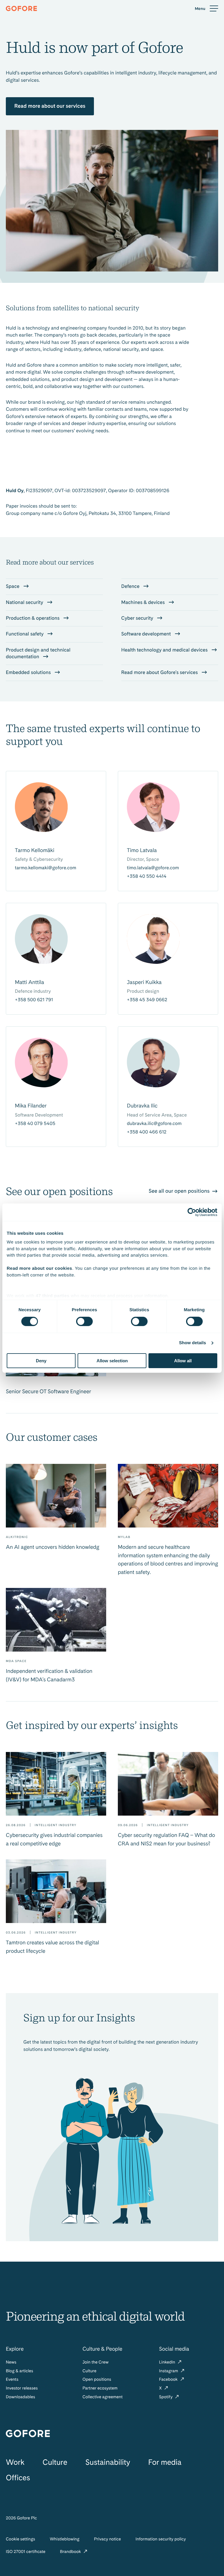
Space (13, 586)
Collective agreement (103, 2397)
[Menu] (206, 9)
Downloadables (20, 2397)
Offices (18, 2478)
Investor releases (22, 2388)
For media (165, 2462)
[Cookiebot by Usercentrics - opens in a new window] (192, 1212)
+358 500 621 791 (34, 1000)
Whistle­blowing (64, 2539)
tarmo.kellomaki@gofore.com (45, 868)
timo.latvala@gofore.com (153, 868)
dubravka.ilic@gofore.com (154, 1123)
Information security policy (161, 2539)
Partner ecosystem (100, 2388)
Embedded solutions (29, 673)
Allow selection (112, 1361)
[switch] (84, 1321)
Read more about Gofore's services (160, 673)
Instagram (169, 2371)
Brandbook (71, 2552)
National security (25, 602)
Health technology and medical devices (165, 650)
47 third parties (53, 1296)
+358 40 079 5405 (35, 1123)
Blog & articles (20, 2371)
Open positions (97, 2379)
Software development (147, 634)
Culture (90, 2371)
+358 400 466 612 (147, 1132)
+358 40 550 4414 (147, 876)
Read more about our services (50, 106)
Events (12, 2379)
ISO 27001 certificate (26, 2552)
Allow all (183, 1361)
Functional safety (25, 634)
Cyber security (138, 618)
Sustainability (108, 2462)
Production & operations (33, 618)
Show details (193, 1343)
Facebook (169, 2379)
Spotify (166, 2397)
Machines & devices (144, 602)
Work (15, 2462)
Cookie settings (20, 2539)
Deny (41, 1361)
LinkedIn (168, 2362)
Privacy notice (107, 2539)
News (11, 2362)
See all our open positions (180, 1191)
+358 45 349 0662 (147, 1000)
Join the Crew (96, 2362)
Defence (131, 586)
